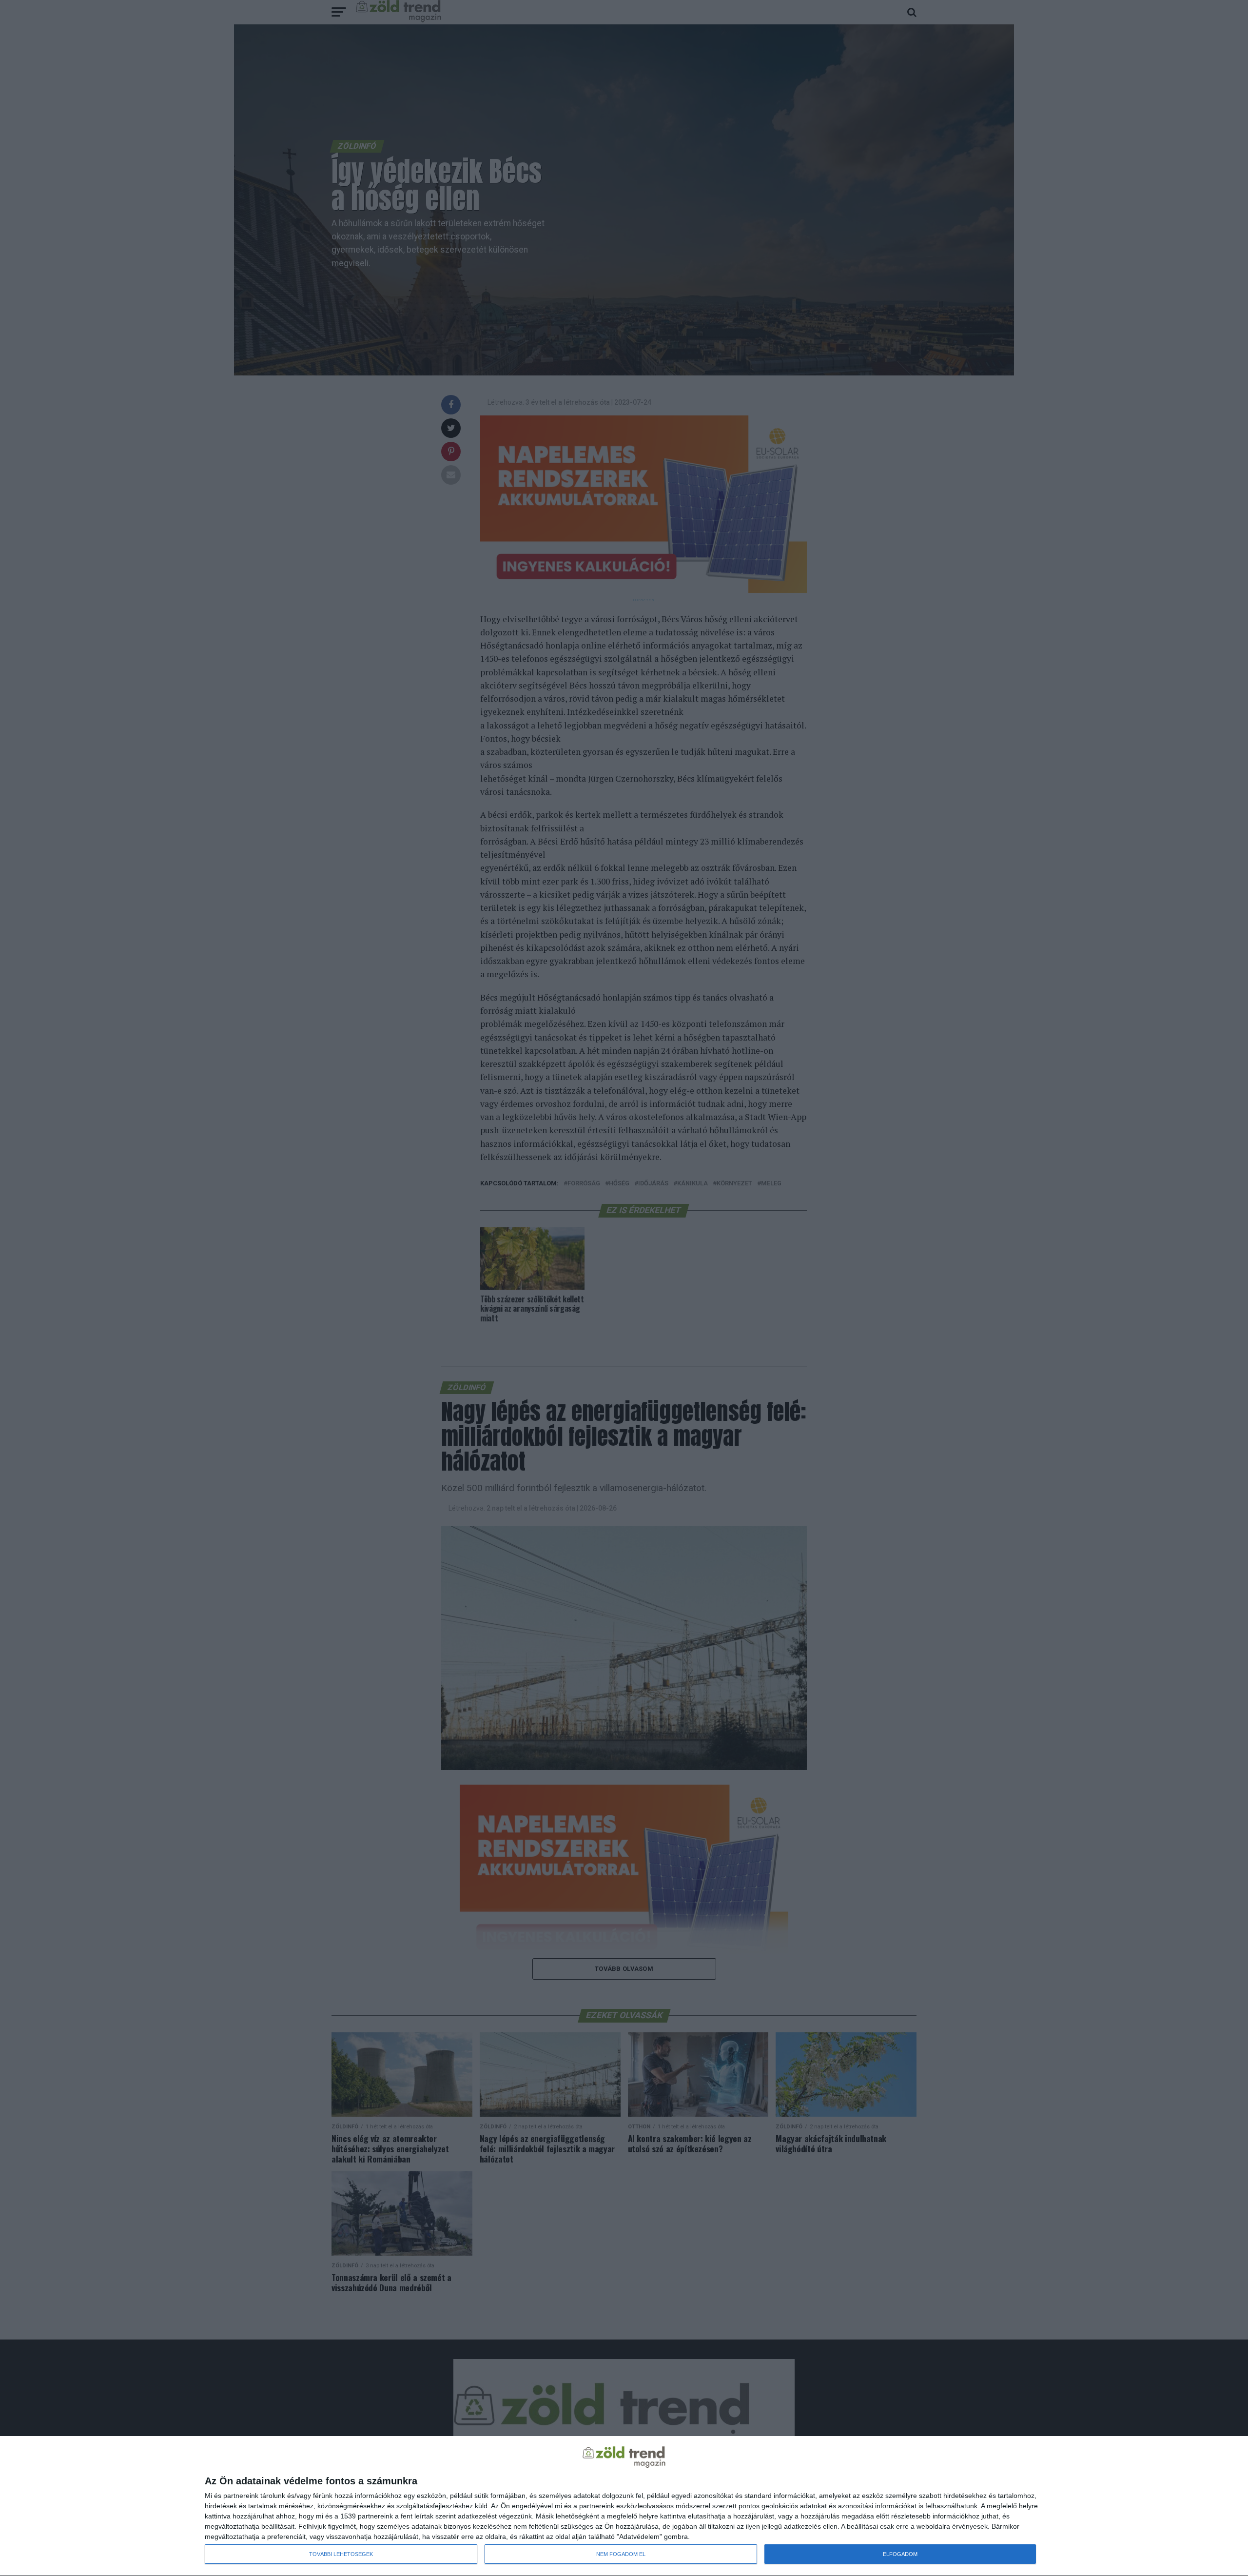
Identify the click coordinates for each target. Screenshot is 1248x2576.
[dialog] (624, 2506)
